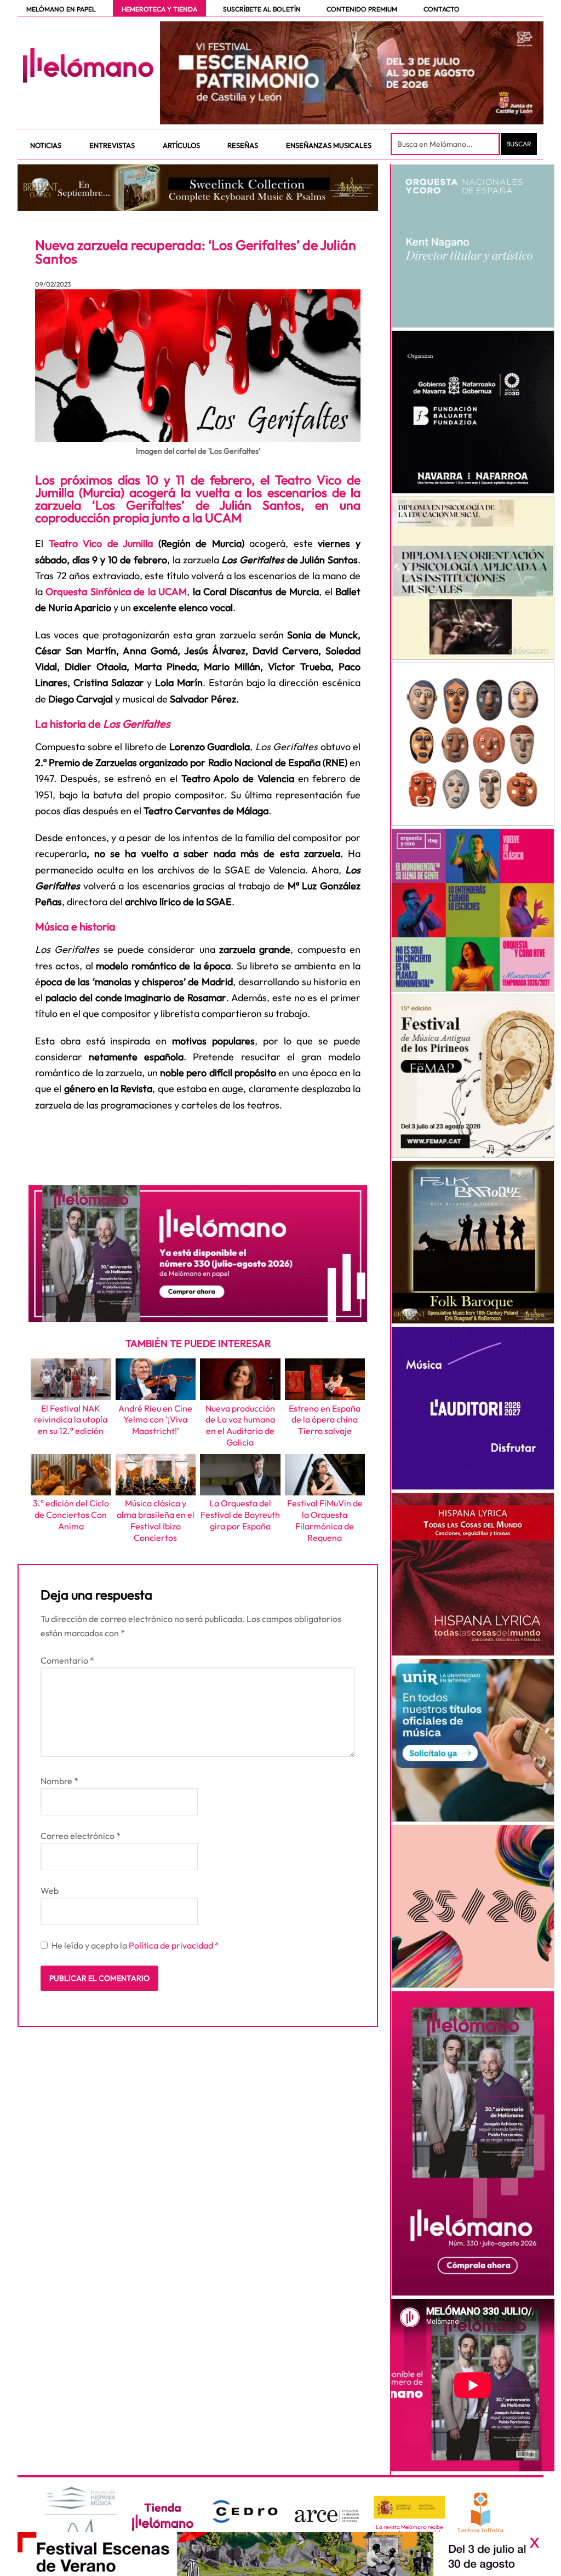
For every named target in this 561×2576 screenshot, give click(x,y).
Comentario (67, 1660)
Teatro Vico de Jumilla (101, 543)
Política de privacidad (172, 1945)
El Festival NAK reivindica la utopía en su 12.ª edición (71, 1420)
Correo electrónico (81, 1836)
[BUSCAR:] (446, 144)
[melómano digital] (473, 246)
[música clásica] (473, 1740)
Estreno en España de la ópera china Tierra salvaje (325, 1420)
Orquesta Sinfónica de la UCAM (116, 592)
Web (50, 1890)
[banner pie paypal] (280, 2554)
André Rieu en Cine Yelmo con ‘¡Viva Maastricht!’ (155, 1420)
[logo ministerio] (409, 2508)
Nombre (59, 1781)
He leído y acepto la (135, 1945)
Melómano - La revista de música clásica (88, 65)
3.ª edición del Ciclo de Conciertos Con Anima (71, 1515)
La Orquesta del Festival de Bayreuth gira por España (240, 1515)
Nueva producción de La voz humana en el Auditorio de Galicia (240, 1425)
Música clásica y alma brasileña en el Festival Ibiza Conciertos (156, 1520)
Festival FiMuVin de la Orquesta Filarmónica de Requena (325, 1520)
